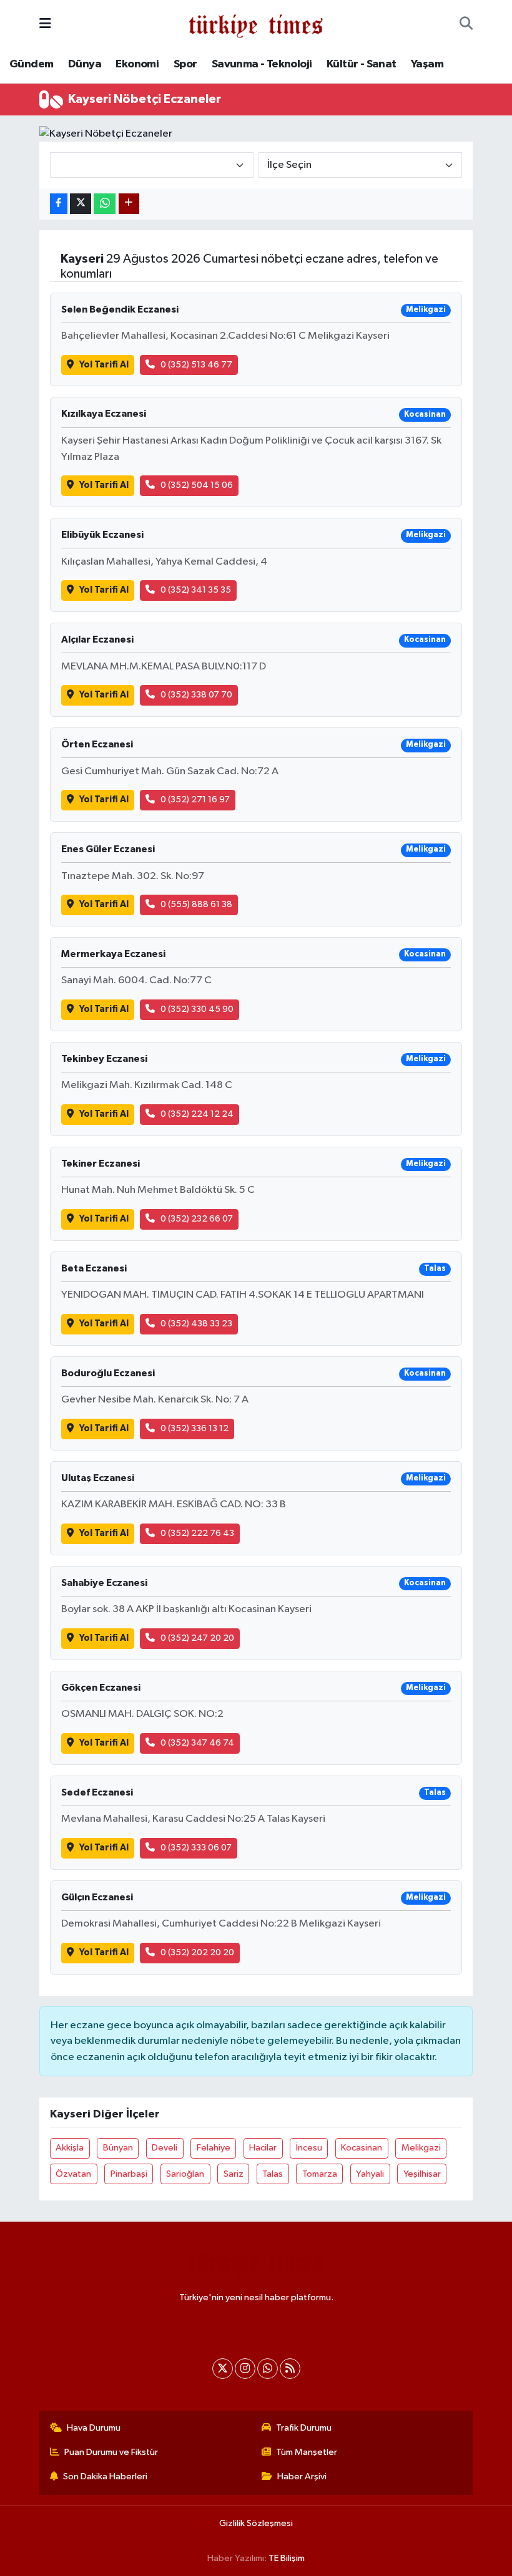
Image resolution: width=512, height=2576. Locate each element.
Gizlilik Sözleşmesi (256, 2523)
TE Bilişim (287, 2558)
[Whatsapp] (268, 2369)
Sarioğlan (185, 2174)
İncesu (309, 2148)
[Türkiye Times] (256, 24)
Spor (185, 64)
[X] (223, 2369)
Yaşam (427, 64)
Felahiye (214, 2148)
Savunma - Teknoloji (262, 64)
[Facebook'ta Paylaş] (59, 204)
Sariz (234, 2174)
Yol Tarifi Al (104, 365)
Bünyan (118, 2148)
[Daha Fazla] (129, 204)
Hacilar (263, 2148)
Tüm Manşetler (307, 2452)
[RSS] (290, 2369)
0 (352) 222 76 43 (197, 1533)
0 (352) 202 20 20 (197, 1952)
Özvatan (73, 2174)
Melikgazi (421, 2148)
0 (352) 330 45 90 (197, 1009)
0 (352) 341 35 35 (196, 590)
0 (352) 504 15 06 (197, 485)
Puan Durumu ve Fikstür (111, 2452)
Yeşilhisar (422, 2174)
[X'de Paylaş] (81, 204)
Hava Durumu (94, 2428)
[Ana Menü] (45, 24)
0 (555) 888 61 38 (196, 904)
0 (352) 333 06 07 (196, 1848)
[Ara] (466, 24)
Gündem (31, 64)
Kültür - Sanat (362, 64)
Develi (165, 2148)
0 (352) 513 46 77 (196, 365)
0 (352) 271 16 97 (195, 800)
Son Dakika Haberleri (105, 2476)
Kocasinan (362, 2148)
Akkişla (70, 2148)
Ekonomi (137, 64)
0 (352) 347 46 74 (197, 1743)
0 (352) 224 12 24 (197, 1114)
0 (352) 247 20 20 (197, 1638)
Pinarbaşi (129, 2174)
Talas (273, 2174)
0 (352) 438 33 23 (196, 1324)
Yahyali (370, 2174)
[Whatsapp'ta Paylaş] (105, 204)
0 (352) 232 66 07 (197, 1219)
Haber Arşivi (302, 2476)
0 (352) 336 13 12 (194, 1428)
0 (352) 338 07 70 (196, 695)
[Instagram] (245, 2369)
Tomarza (320, 2174)
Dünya (85, 64)
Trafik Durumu (304, 2428)
